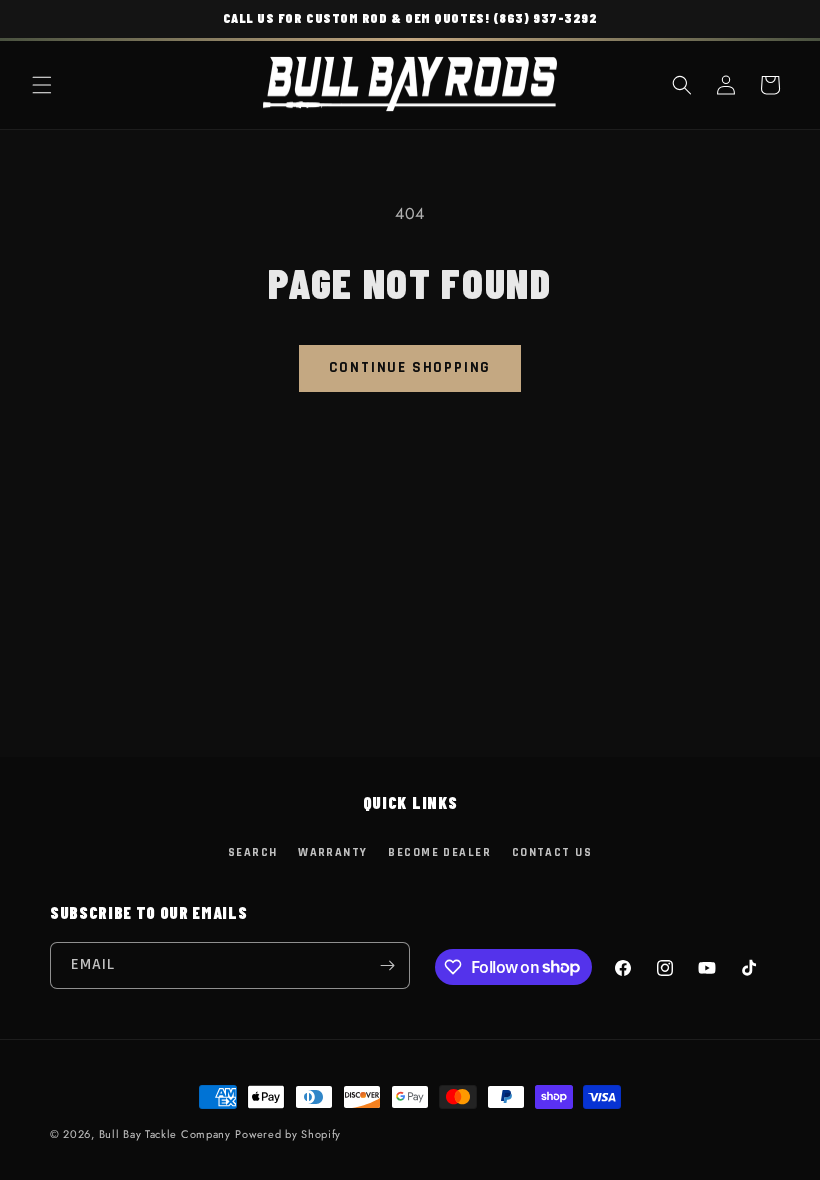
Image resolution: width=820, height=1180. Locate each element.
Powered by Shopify (288, 1134)
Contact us (552, 852)
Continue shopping (410, 367)
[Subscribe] (387, 965)
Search (253, 852)
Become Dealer (439, 852)
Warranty (333, 852)
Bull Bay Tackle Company (165, 1134)
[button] (42, 85)
